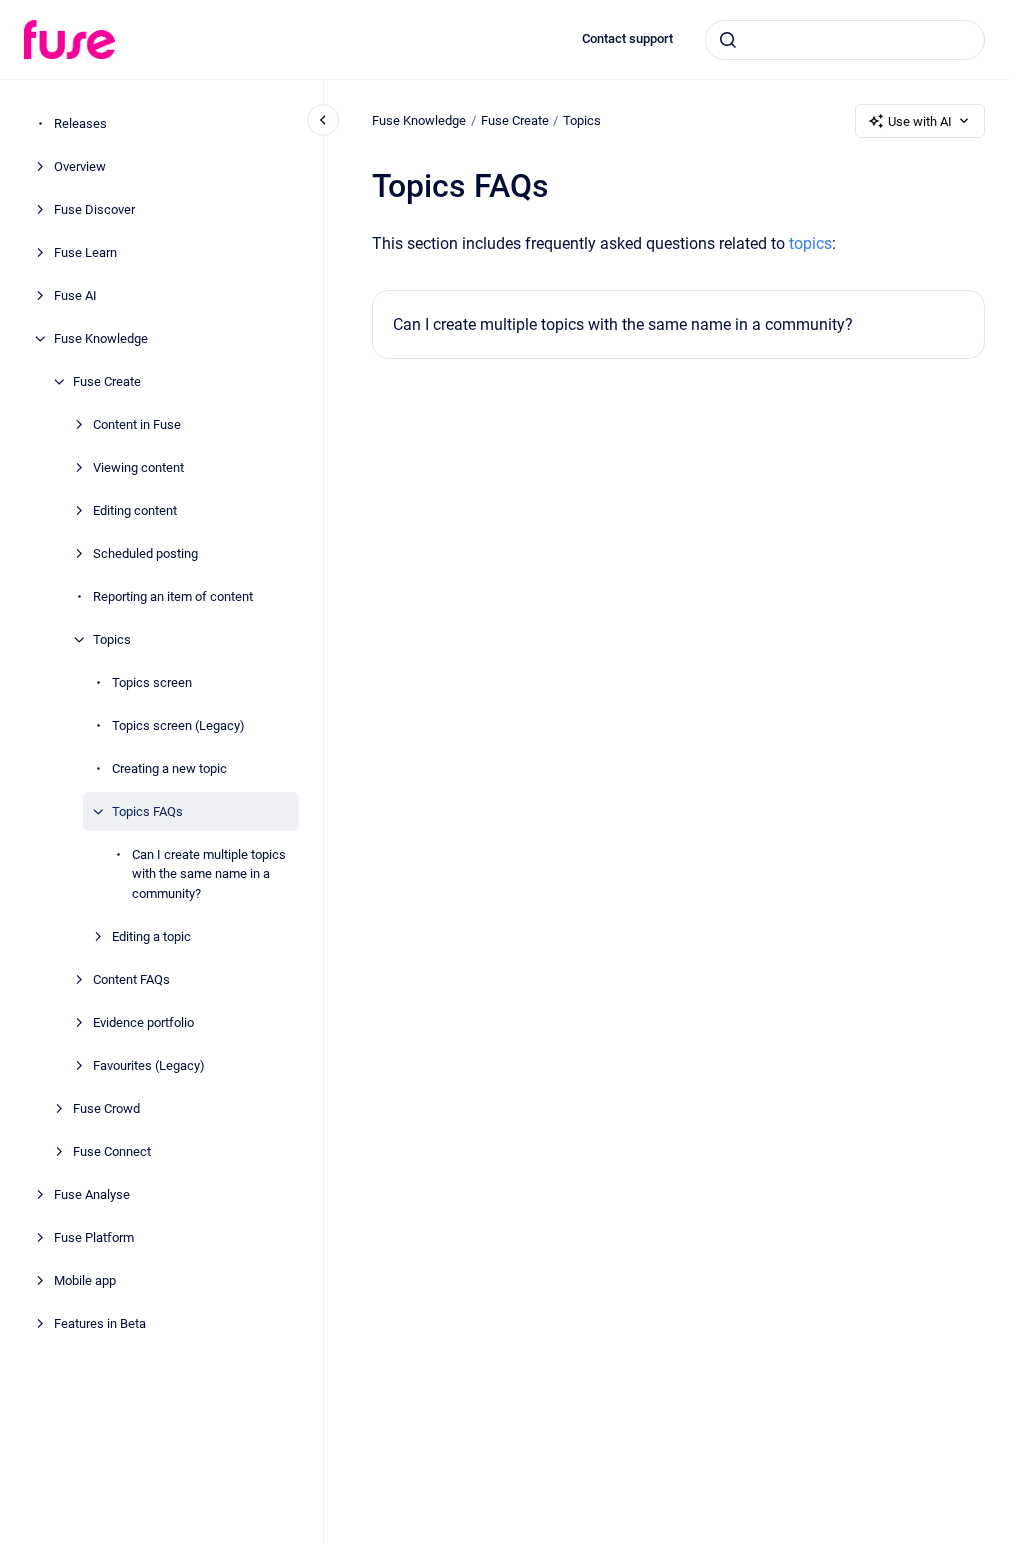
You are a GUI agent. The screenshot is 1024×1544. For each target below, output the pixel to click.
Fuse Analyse (92, 1194)
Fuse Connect (112, 1151)
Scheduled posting (145, 553)
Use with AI (920, 121)
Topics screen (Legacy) (178, 725)
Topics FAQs (147, 811)
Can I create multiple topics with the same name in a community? (209, 874)
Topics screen (152, 682)
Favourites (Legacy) (149, 1065)
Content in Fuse (137, 424)
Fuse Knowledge (101, 338)
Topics (112, 639)
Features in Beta (100, 1323)
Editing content (135, 510)
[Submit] (728, 40)
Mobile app (85, 1280)
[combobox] (845, 40)
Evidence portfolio (143, 1022)
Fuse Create (107, 381)
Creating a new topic (169, 768)
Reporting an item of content (173, 596)
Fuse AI (75, 295)
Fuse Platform (94, 1237)
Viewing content (138, 467)
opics (813, 243)
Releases (80, 123)
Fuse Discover (94, 209)
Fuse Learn (85, 252)
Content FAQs (131, 979)
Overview (80, 166)
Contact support (627, 38)
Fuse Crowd (106, 1108)
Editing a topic (151, 936)
